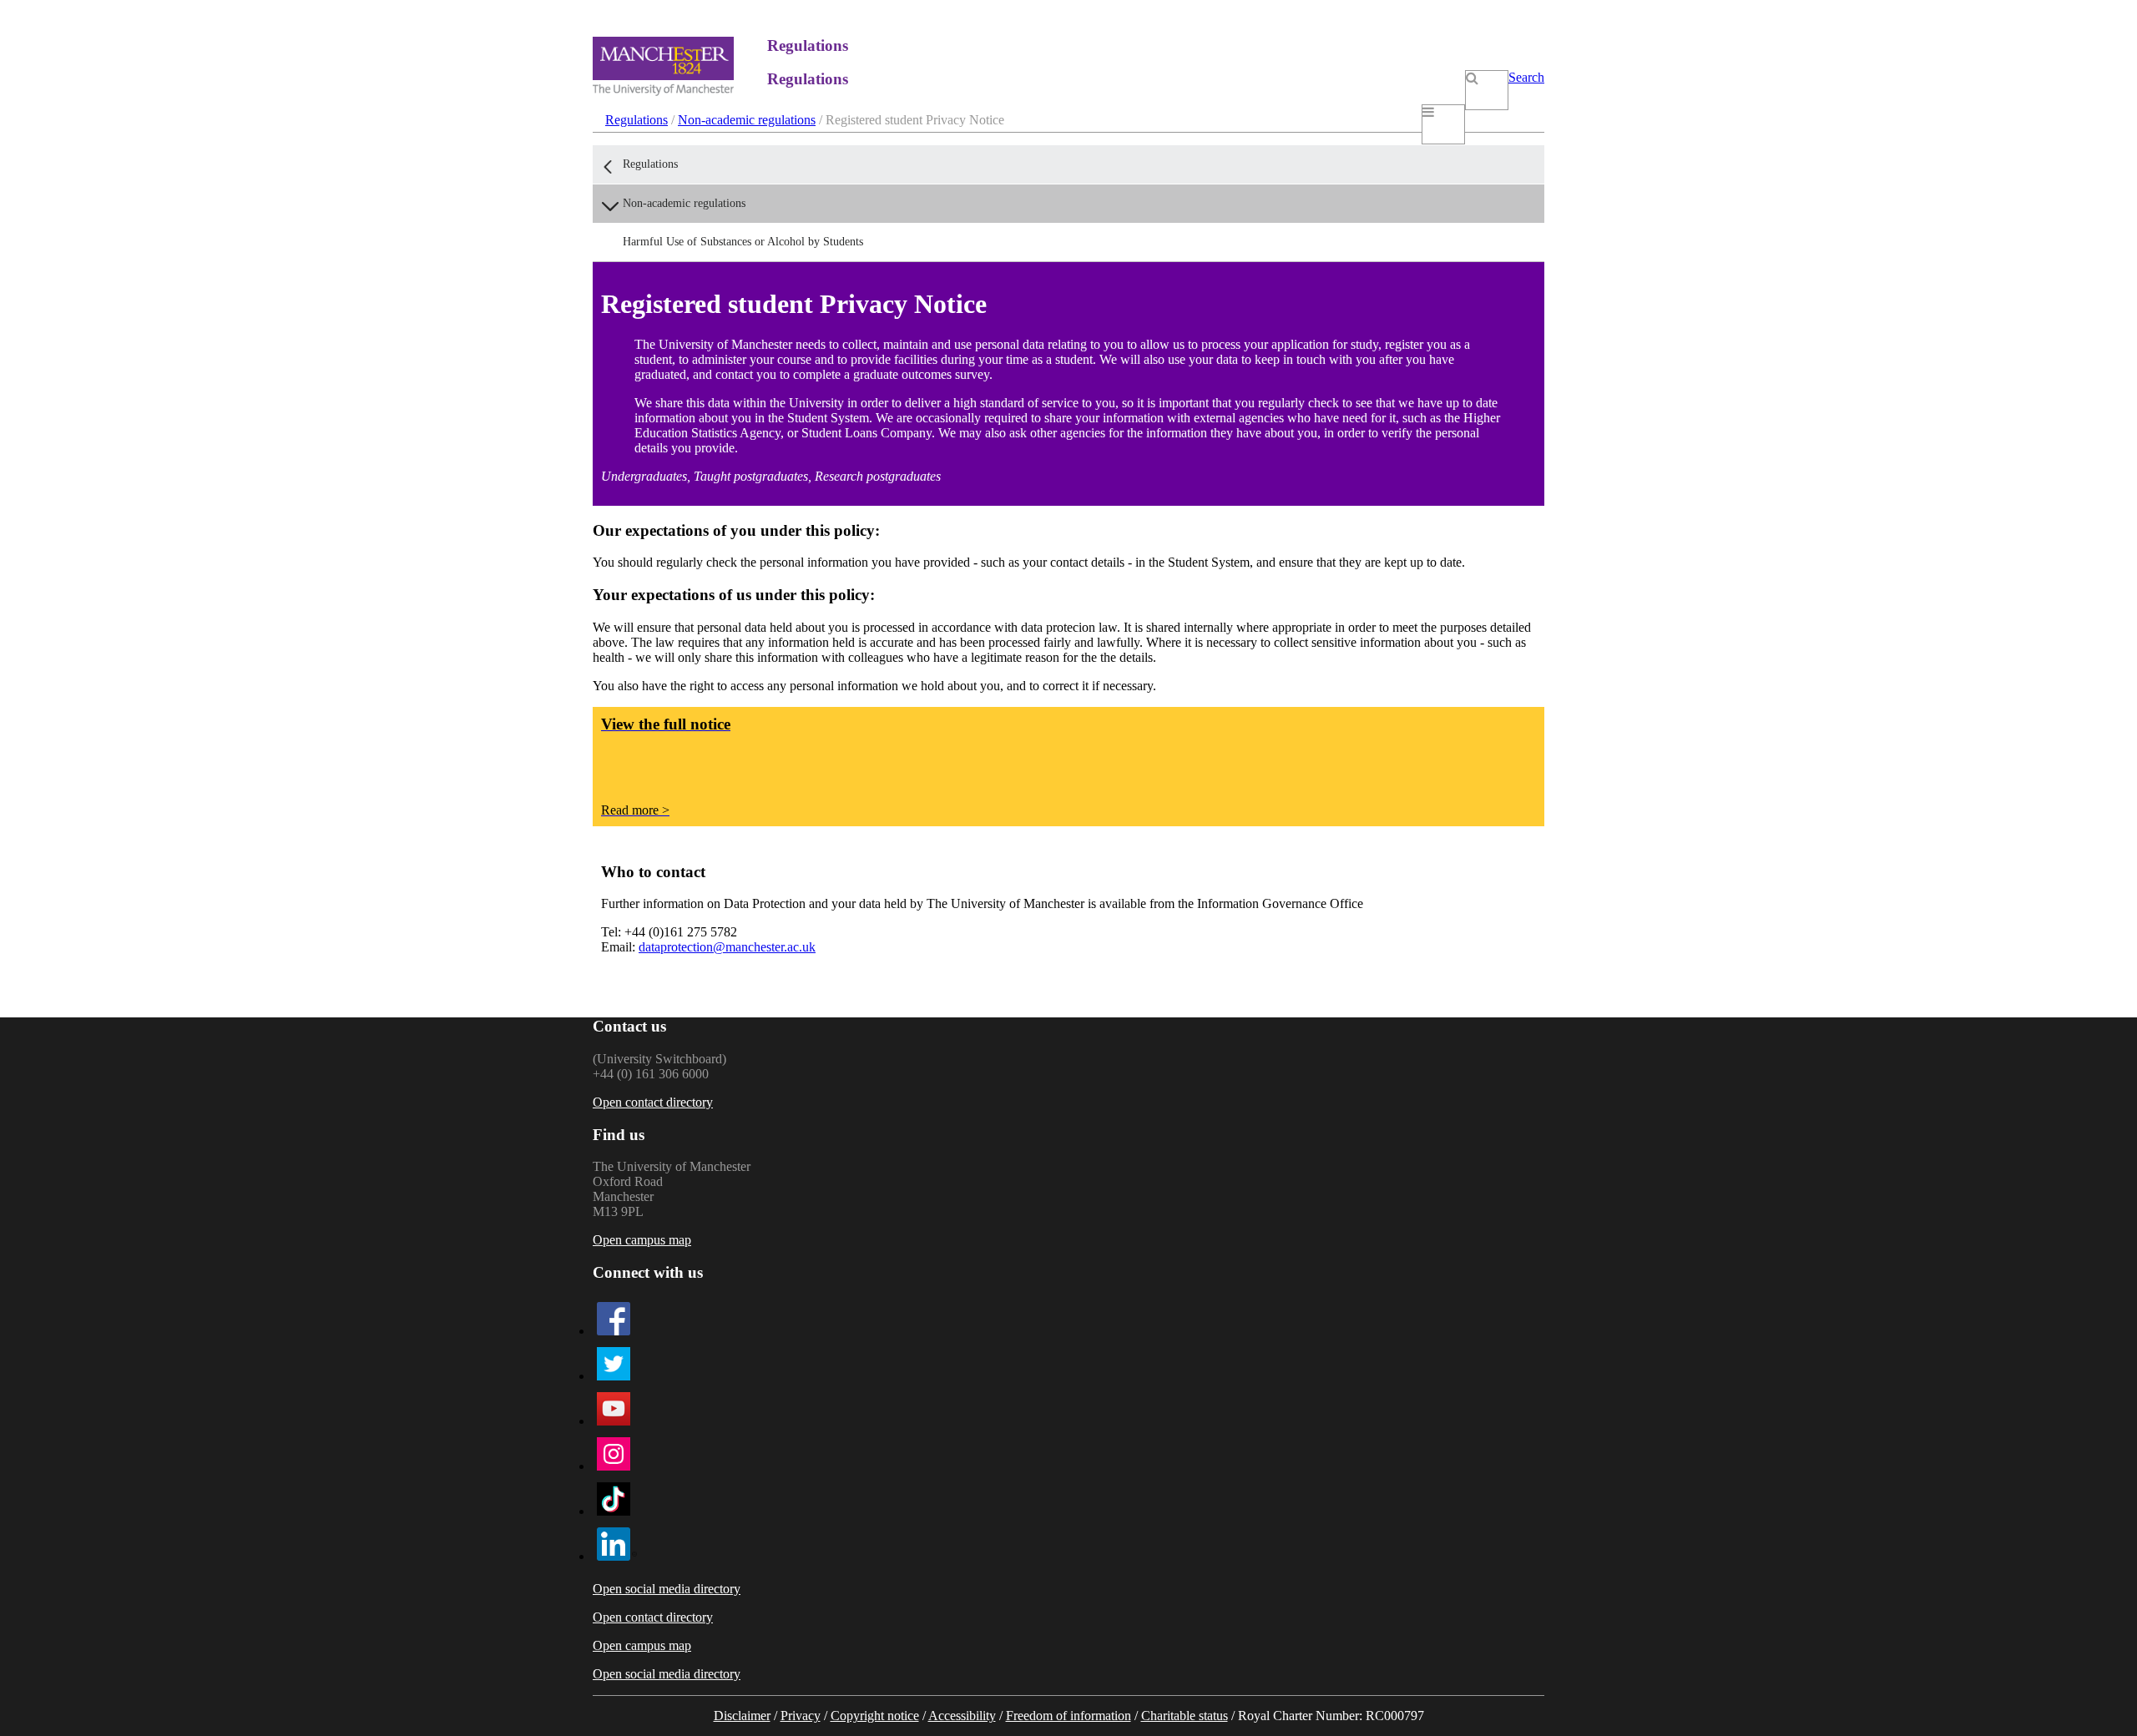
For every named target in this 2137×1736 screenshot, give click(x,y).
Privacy (801, 1716)
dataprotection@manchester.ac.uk (727, 947)
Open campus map (642, 1240)
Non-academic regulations (747, 120)
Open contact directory (653, 1102)
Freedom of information (1068, 1716)
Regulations (637, 120)
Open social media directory (667, 1589)
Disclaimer (742, 1716)
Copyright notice (875, 1716)
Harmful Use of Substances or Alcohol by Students (743, 242)
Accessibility (962, 1716)
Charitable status (1185, 1716)
